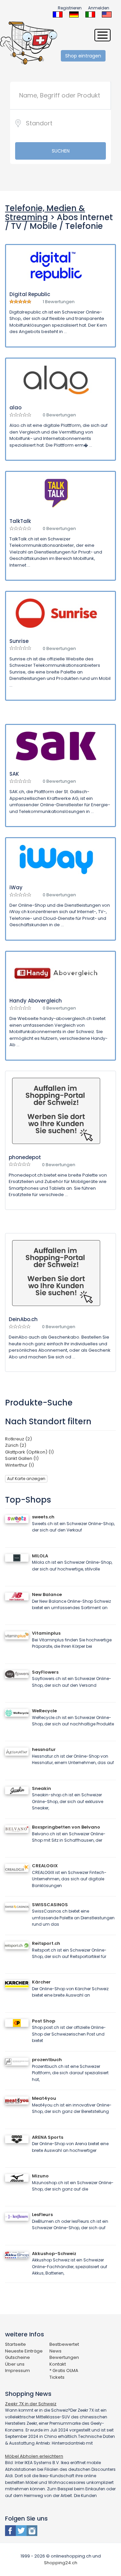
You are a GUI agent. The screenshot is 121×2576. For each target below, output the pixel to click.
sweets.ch (43, 1517)
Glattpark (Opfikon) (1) (29, 1452)
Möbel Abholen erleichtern (34, 2456)
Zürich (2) (16, 1445)
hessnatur (44, 1749)
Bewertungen (64, 2357)
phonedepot (25, 1157)
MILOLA (40, 1556)
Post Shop (44, 2021)
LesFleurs (42, 2215)
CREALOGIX (45, 1866)
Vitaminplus (46, 1633)
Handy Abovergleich (36, 1001)
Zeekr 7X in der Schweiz (31, 2404)
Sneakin (42, 1788)
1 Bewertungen (59, 302)
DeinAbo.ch (23, 1319)
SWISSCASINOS (50, 1905)
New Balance (47, 1594)
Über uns (15, 2364)
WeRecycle (44, 1711)
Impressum (17, 2370)
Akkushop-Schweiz (54, 2254)
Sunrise (19, 641)
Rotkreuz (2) (18, 1439)
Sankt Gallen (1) (22, 1458)
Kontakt (58, 2364)
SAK (14, 774)
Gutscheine (17, 2357)
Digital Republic (30, 294)
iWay (16, 887)
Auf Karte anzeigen (26, 1479)
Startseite (15, 2344)
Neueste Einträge (24, 2351)
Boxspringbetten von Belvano (66, 1827)
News (55, 2351)
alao (15, 407)
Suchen (61, 151)
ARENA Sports (48, 2137)
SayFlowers (45, 1672)
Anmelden (99, 8)
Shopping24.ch (61, 2563)
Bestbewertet (64, 2344)
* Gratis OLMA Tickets (64, 2374)
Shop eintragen (83, 56)
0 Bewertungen (59, 415)
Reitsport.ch (46, 1943)
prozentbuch (47, 2060)
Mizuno (40, 2176)
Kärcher (41, 1982)
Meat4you (44, 2098)
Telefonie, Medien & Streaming (45, 213)
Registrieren (70, 8)
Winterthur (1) (19, 1465)
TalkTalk (20, 521)
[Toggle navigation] (103, 35)
